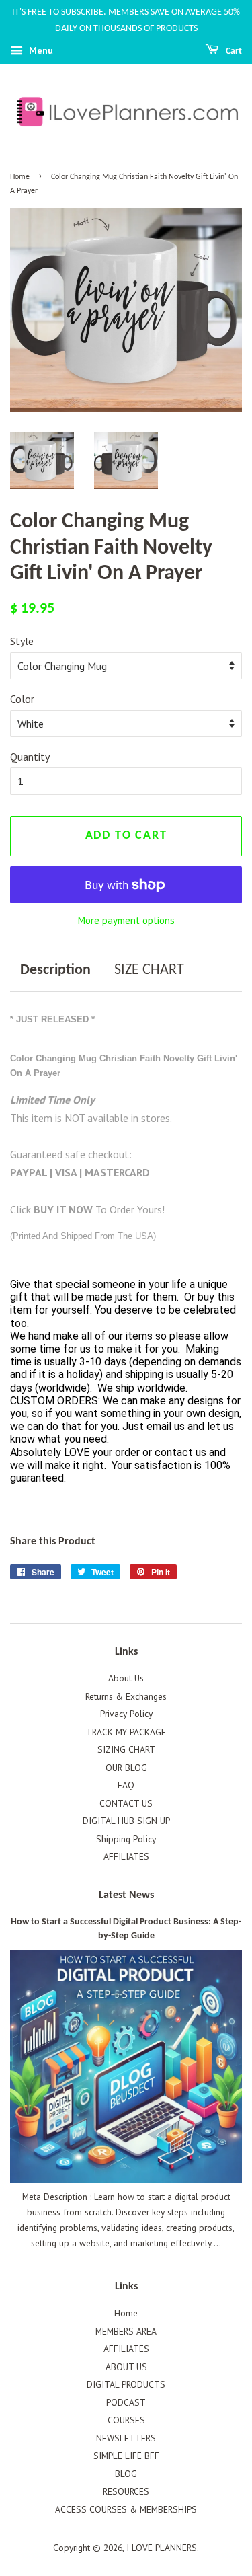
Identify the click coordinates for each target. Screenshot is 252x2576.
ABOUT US (126, 2367)
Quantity (30, 757)
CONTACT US (126, 1803)
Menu (40, 50)
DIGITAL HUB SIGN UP (126, 1821)
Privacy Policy (126, 1714)
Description (55, 970)
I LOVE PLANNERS (162, 2548)
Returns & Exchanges (126, 1696)
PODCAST (126, 2402)
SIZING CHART (126, 1749)
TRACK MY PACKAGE (126, 1732)
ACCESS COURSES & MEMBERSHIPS (126, 2509)
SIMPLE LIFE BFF (126, 2456)
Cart (233, 51)
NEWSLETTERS (126, 2438)
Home (20, 177)
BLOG (126, 2474)
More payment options (126, 920)
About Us (126, 1678)
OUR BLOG (126, 1768)
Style (22, 641)
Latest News (126, 1895)
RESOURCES (126, 2491)
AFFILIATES (126, 1856)
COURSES (126, 2420)
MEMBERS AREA (126, 2331)
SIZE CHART (149, 970)
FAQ (126, 1785)
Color (22, 699)
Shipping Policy (126, 1839)
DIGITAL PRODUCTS (126, 2384)
